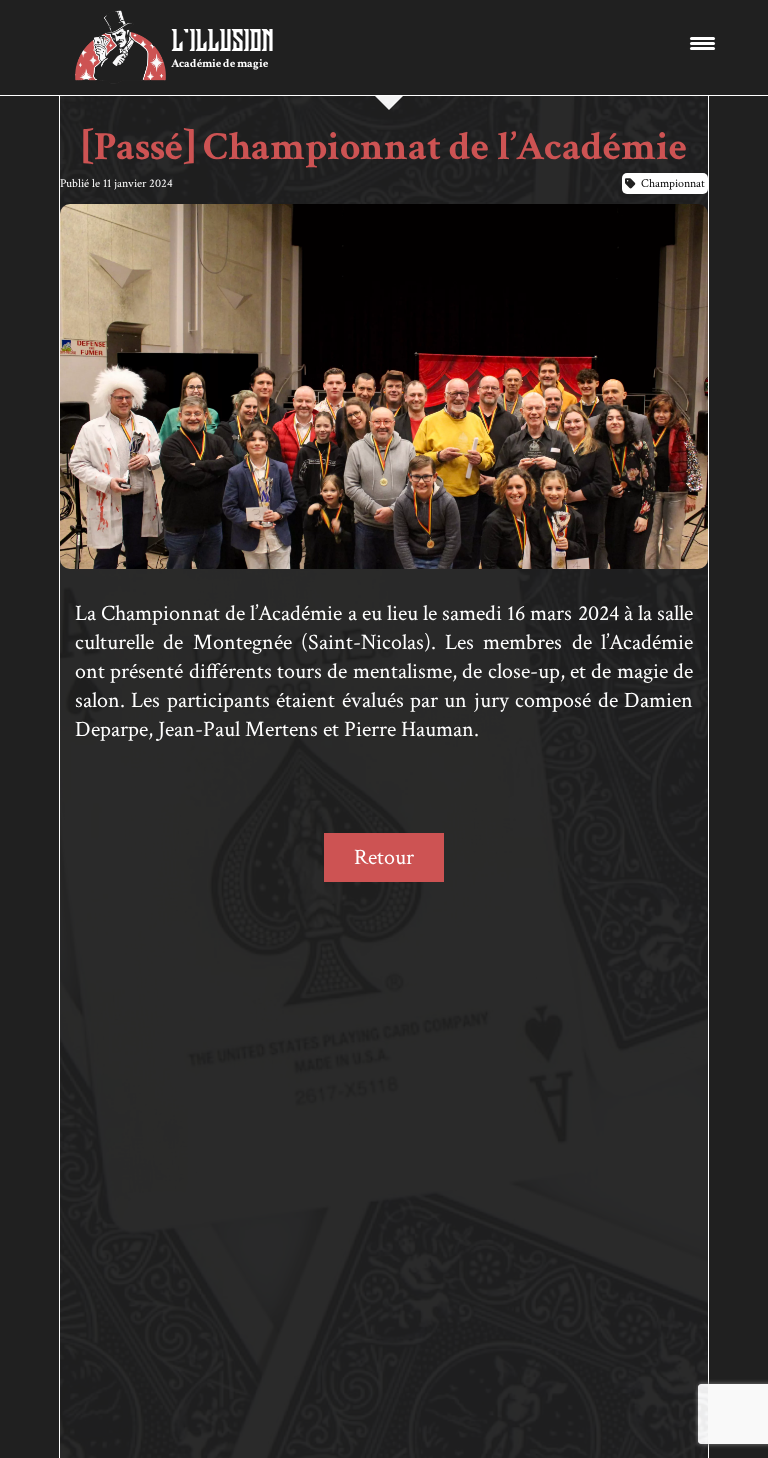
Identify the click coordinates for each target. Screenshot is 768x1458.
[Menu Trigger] (702, 42)
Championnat (673, 183)
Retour (384, 857)
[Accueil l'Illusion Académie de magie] (120, 47)
